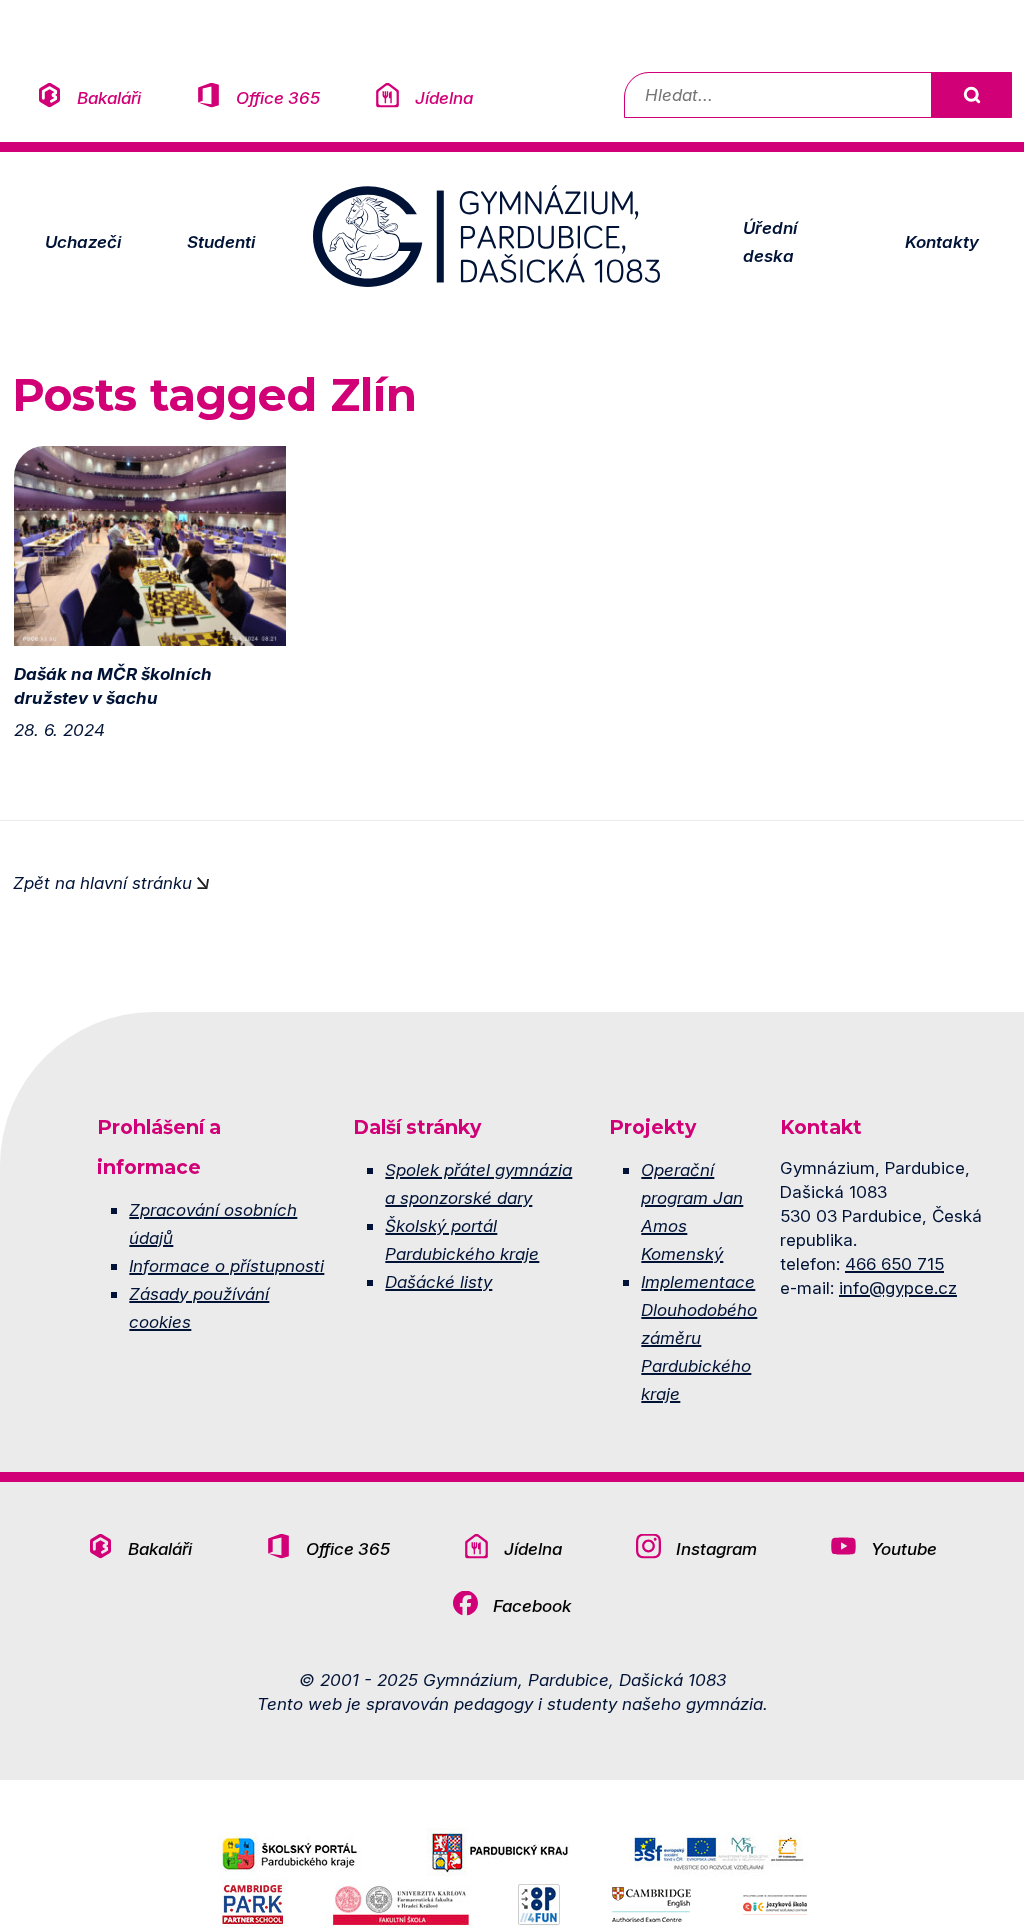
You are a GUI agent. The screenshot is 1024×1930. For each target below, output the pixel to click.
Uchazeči (83, 241)
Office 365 (278, 97)
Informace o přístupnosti (226, 1265)
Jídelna (444, 97)
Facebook (532, 1605)
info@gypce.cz (898, 1287)
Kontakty (942, 241)
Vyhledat (971, 95)
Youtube (904, 1548)
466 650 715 (894, 1263)
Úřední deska (770, 241)
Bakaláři (109, 97)
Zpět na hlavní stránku (102, 882)
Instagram (716, 1548)
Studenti (221, 241)
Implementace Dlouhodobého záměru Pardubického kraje (699, 1337)
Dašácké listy (438, 1281)
